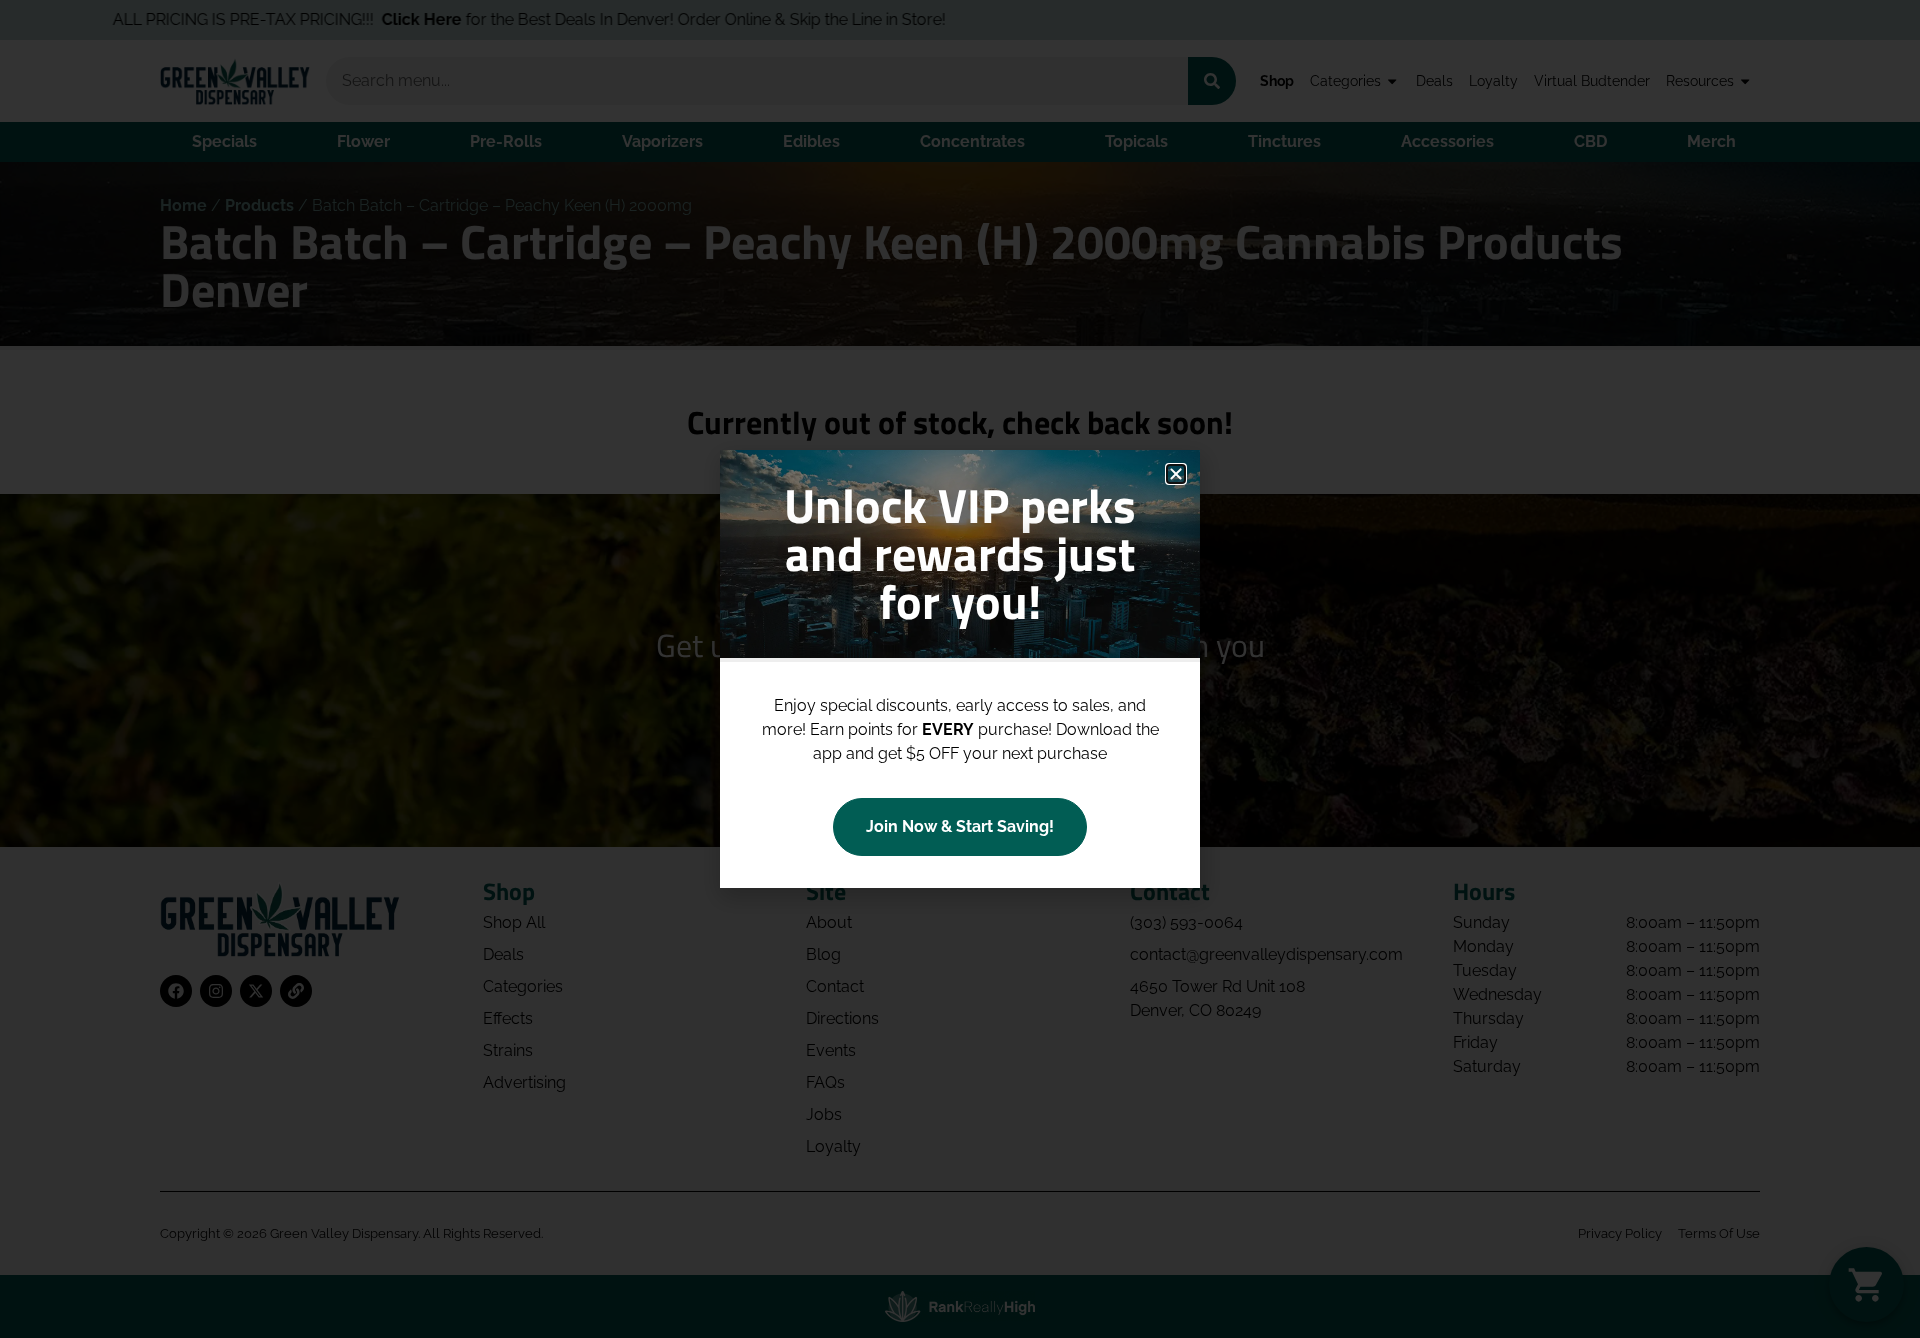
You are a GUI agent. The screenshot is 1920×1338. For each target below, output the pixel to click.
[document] (960, 669)
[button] (1176, 474)
